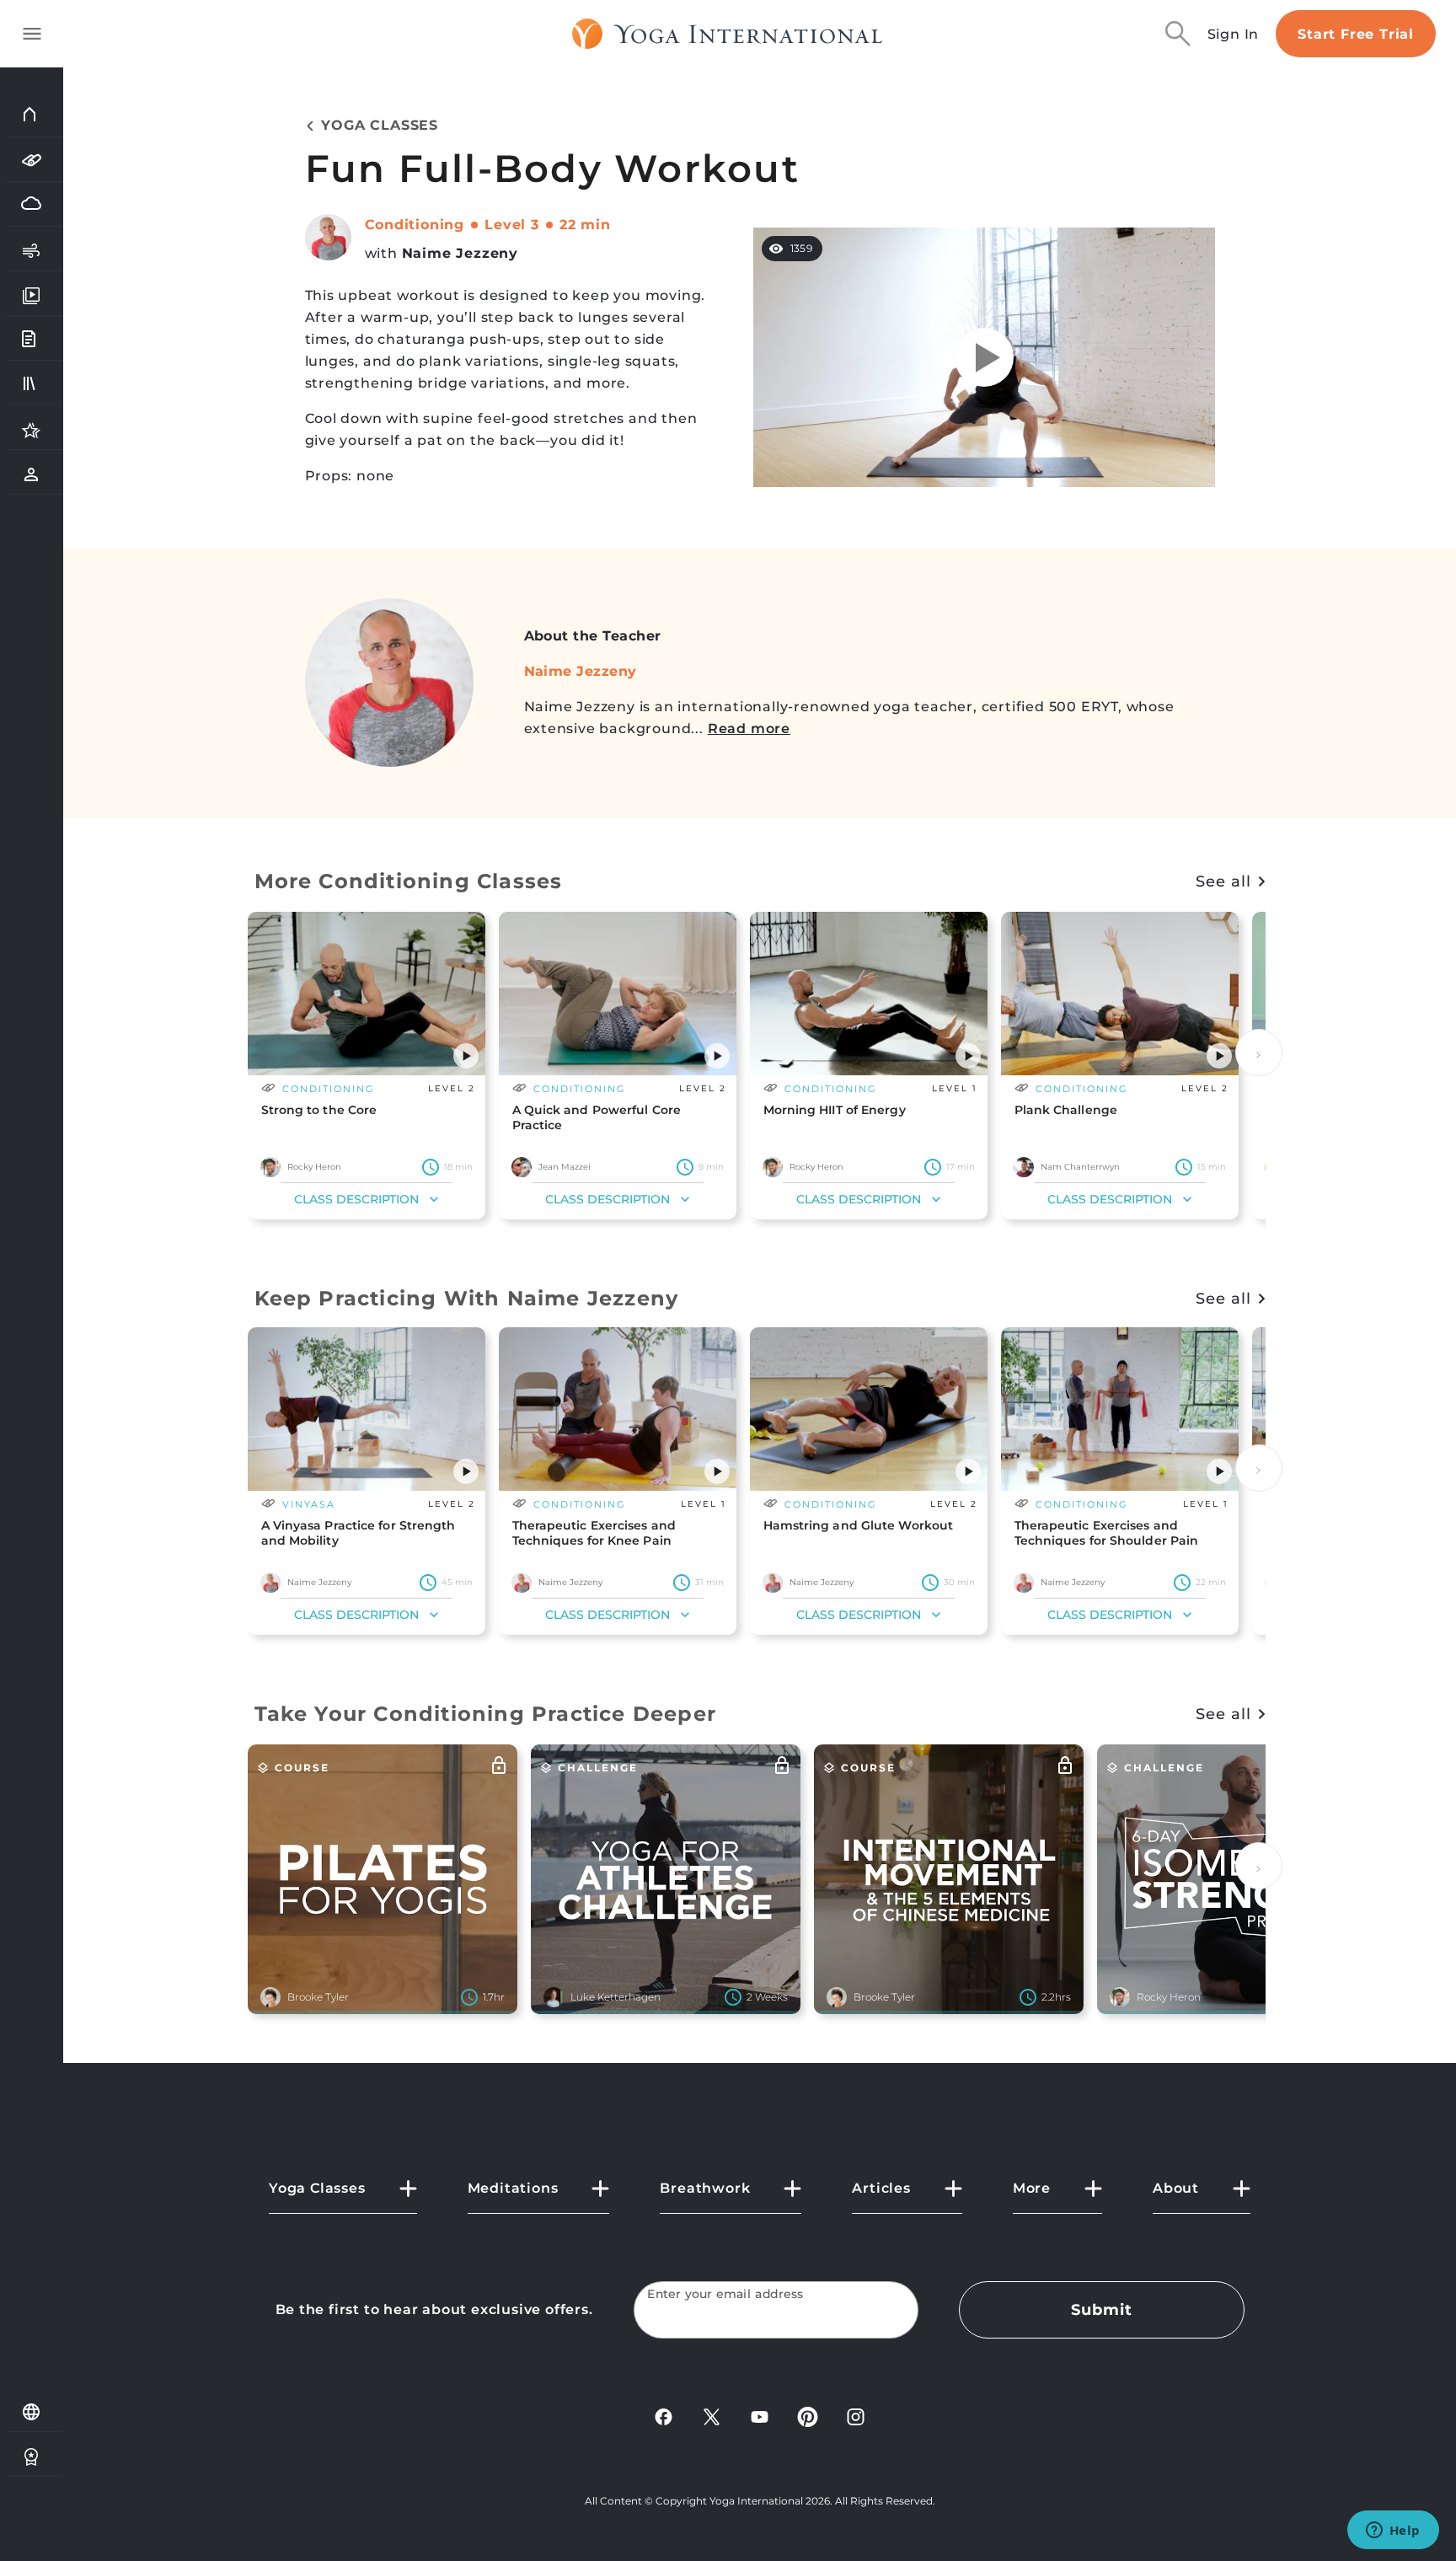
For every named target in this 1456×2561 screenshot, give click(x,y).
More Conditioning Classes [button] (409, 881)
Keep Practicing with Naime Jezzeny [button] (467, 1298)
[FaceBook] (664, 2416)
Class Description (356, 1199)
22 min (585, 225)
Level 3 (512, 225)
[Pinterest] (808, 2416)
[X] (712, 2416)
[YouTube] (760, 2416)
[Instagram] (856, 2416)
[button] (466, 1056)
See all (1223, 881)
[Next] (1259, 1053)
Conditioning (415, 225)
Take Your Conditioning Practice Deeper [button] (486, 1714)
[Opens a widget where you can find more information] (1393, 2532)
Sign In (1234, 34)
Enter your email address (725, 2294)
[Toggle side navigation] (32, 34)
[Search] (1178, 34)
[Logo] (728, 34)
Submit (1101, 2310)
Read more (749, 729)
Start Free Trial (1356, 34)
